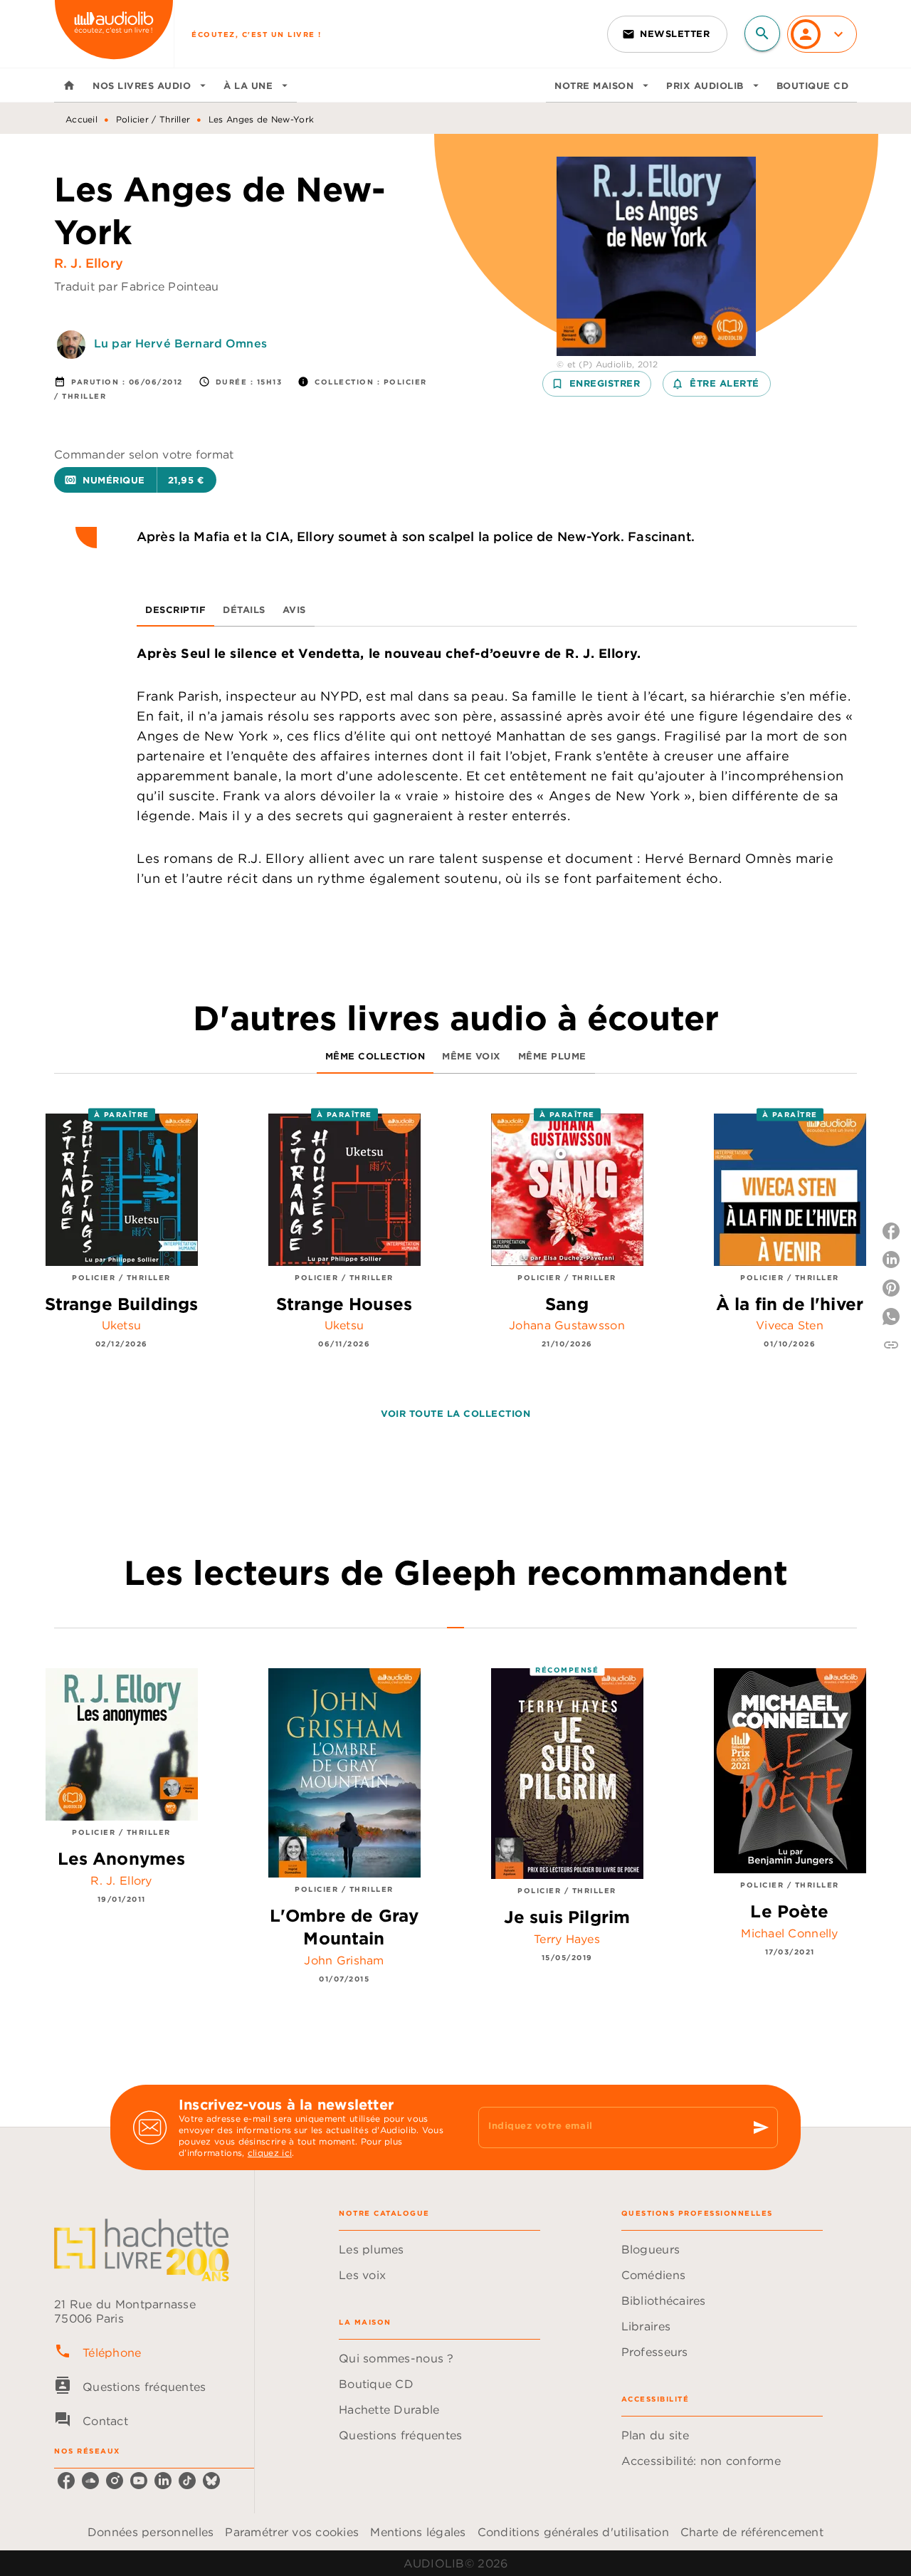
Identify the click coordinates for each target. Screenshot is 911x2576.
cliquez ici (270, 2153)
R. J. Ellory (89, 263)
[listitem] (66, 2481)
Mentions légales (418, 2532)
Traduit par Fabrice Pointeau (137, 286)
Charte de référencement (752, 2532)
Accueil (81, 119)
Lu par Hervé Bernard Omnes (180, 343)
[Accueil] (114, 34)
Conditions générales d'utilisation (573, 2532)
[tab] (69, 85)
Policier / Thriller (153, 119)
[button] (667, 34)
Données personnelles (151, 2532)
